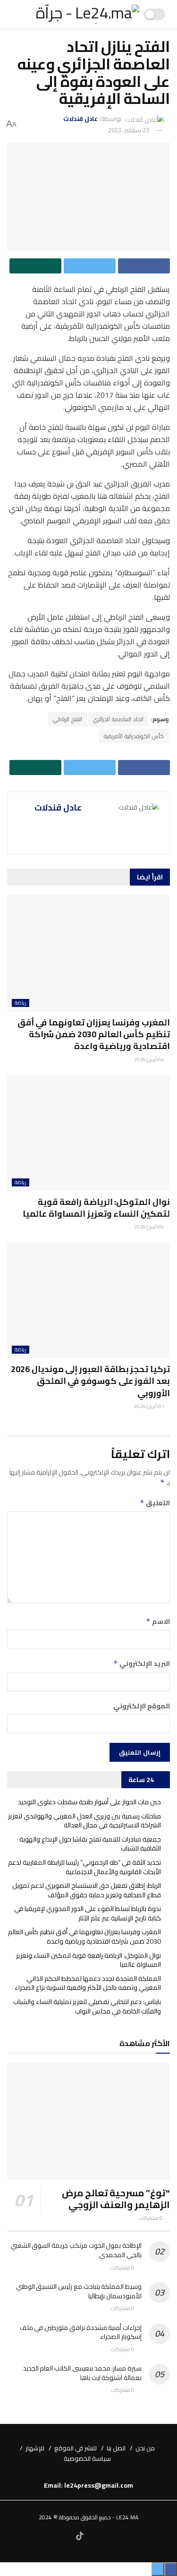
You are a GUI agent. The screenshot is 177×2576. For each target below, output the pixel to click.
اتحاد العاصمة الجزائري (118, 719)
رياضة (21, 1003)
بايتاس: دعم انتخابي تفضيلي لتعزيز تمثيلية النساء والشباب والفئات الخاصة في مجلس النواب (87, 2006)
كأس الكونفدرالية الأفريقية (134, 736)
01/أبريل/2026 (150, 1406)
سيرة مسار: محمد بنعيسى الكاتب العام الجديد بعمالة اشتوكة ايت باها (82, 2373)
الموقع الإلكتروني (142, 1706)
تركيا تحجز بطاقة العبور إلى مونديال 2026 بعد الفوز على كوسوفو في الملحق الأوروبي (90, 1381)
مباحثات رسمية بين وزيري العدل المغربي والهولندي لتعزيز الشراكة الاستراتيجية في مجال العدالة (84, 1821)
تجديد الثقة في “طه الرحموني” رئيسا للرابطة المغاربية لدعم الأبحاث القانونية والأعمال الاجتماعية (84, 1867)
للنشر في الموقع (76, 2448)
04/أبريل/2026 (150, 1060)
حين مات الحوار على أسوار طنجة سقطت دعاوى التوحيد (89, 1802)
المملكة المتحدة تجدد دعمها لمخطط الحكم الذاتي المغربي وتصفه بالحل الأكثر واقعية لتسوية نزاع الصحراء (88, 1983)
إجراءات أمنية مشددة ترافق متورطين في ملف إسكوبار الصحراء (81, 2332)
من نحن (145, 2448)
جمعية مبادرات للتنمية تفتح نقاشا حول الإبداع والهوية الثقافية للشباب (90, 1844)
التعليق (155, 1503)
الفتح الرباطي (67, 719)
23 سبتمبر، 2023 (129, 130)
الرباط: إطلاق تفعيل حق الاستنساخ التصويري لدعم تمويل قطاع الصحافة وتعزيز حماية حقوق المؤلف (87, 1890)
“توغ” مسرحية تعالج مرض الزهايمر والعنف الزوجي (116, 2199)
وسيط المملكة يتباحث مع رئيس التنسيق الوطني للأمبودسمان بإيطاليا (79, 2291)
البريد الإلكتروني (142, 1663)
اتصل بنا (116, 2448)
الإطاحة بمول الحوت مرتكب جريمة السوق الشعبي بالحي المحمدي (76, 2250)
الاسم (158, 1621)
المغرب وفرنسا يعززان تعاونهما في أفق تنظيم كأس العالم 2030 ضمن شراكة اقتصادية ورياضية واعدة (94, 1034)
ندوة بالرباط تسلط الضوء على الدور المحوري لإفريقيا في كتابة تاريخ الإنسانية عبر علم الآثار (88, 1913)
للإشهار (35, 2448)
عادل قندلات (80, 119)
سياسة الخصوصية (87, 2458)
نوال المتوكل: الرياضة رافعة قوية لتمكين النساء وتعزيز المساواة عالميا (96, 1208)
